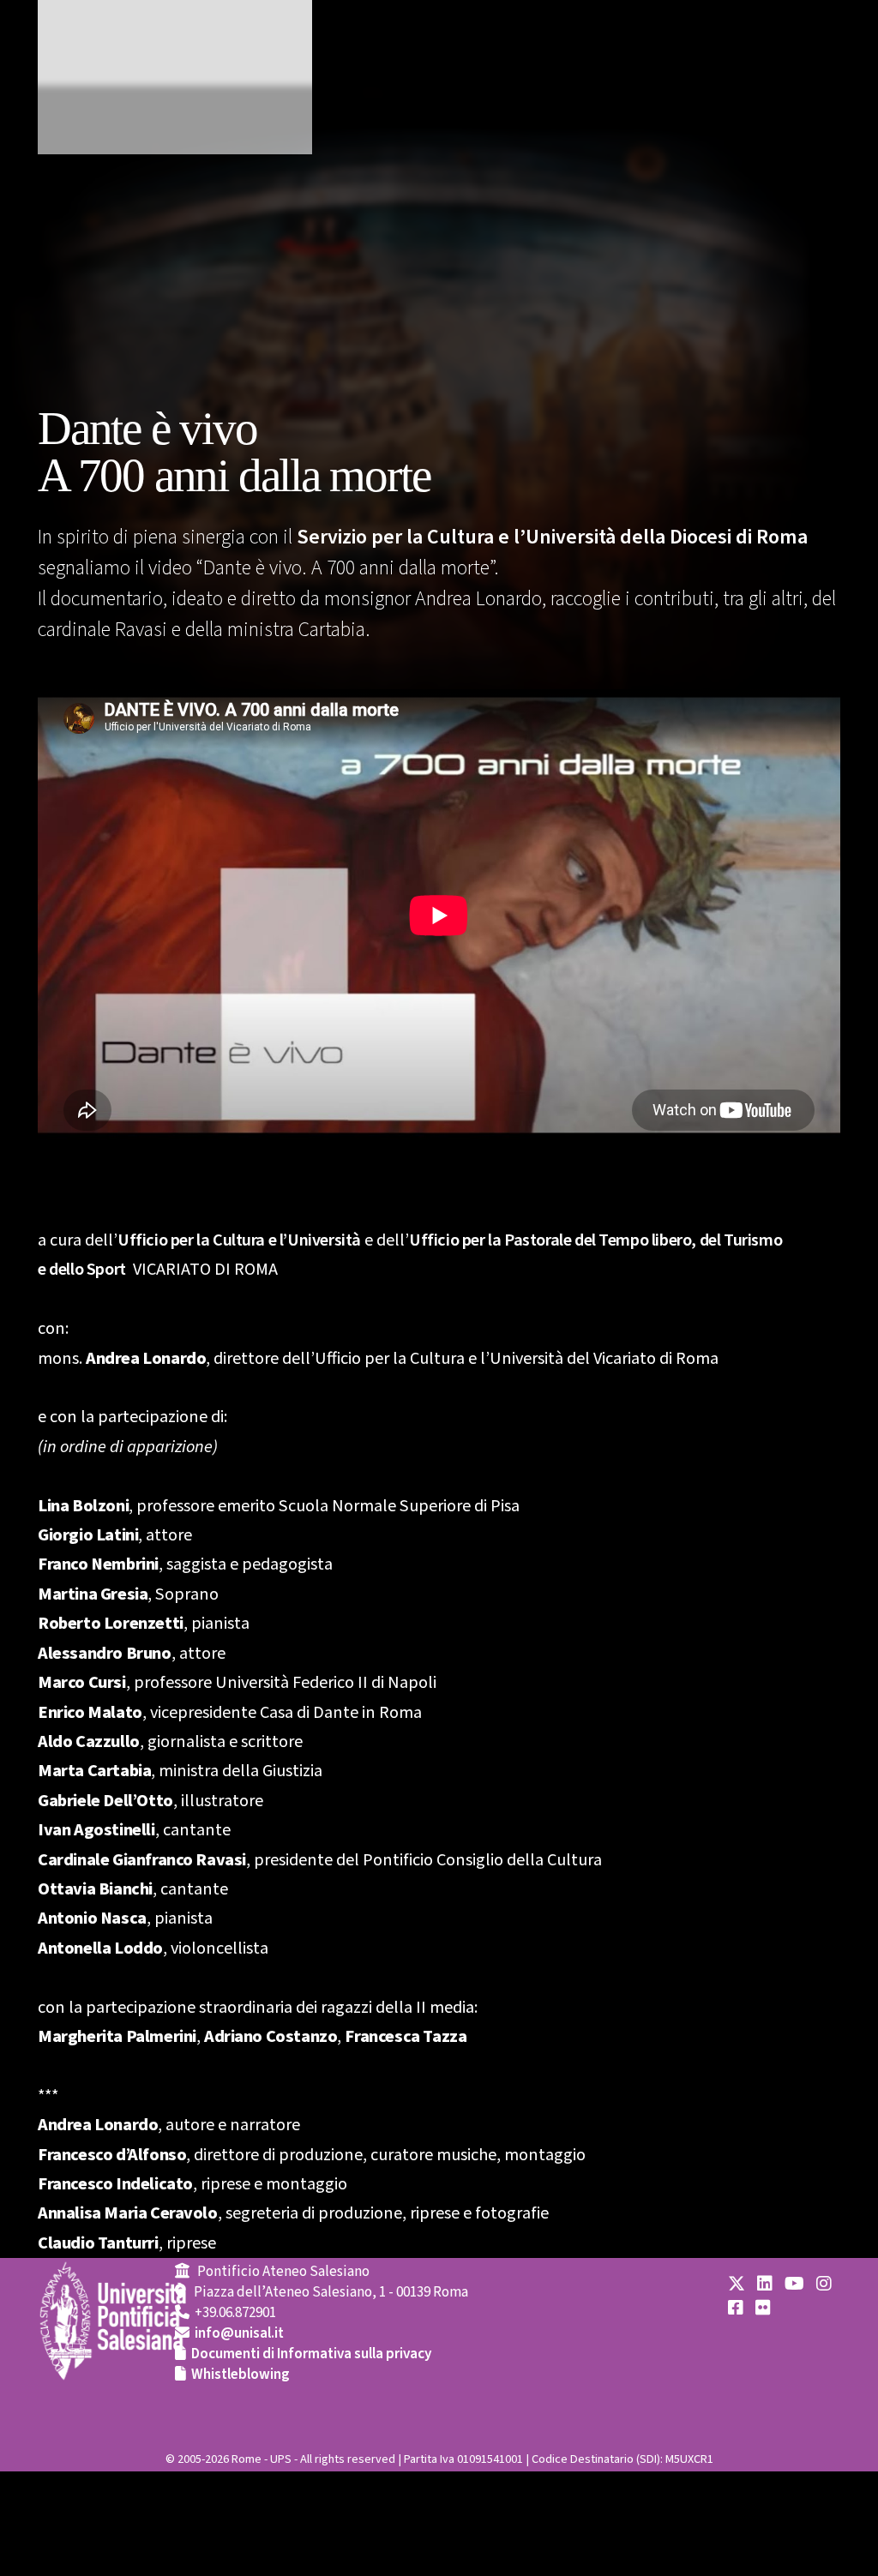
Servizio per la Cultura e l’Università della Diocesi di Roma (552, 537)
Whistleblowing (241, 2375)
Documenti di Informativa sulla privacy (311, 2354)
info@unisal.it (239, 2333)
